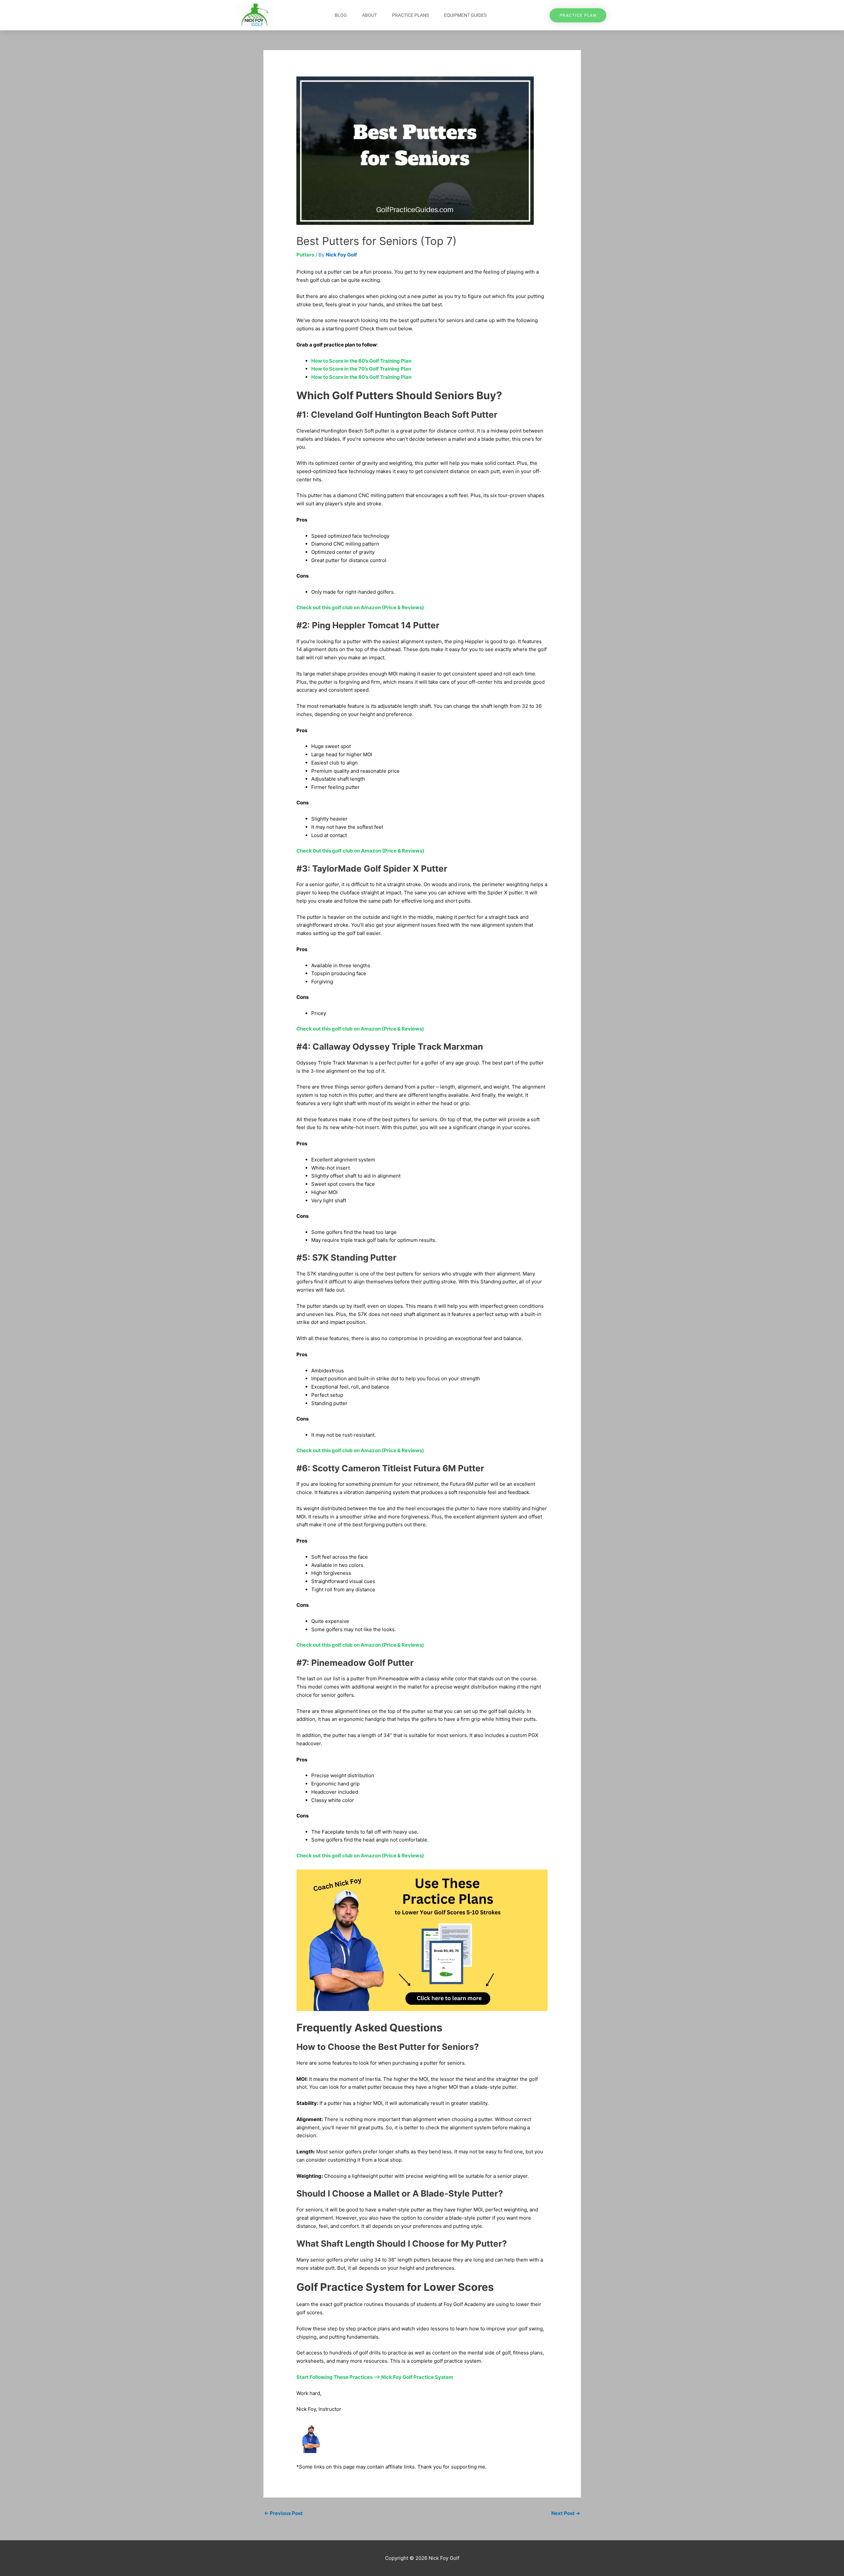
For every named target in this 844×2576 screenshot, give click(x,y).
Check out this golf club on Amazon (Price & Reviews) (360, 607)
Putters (305, 255)
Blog (341, 15)
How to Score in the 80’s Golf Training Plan (361, 377)
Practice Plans (410, 15)
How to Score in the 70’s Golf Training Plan (361, 369)
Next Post (566, 2513)
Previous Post (283, 2513)
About (369, 15)
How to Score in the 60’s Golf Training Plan (361, 361)
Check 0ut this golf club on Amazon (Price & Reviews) (360, 851)
